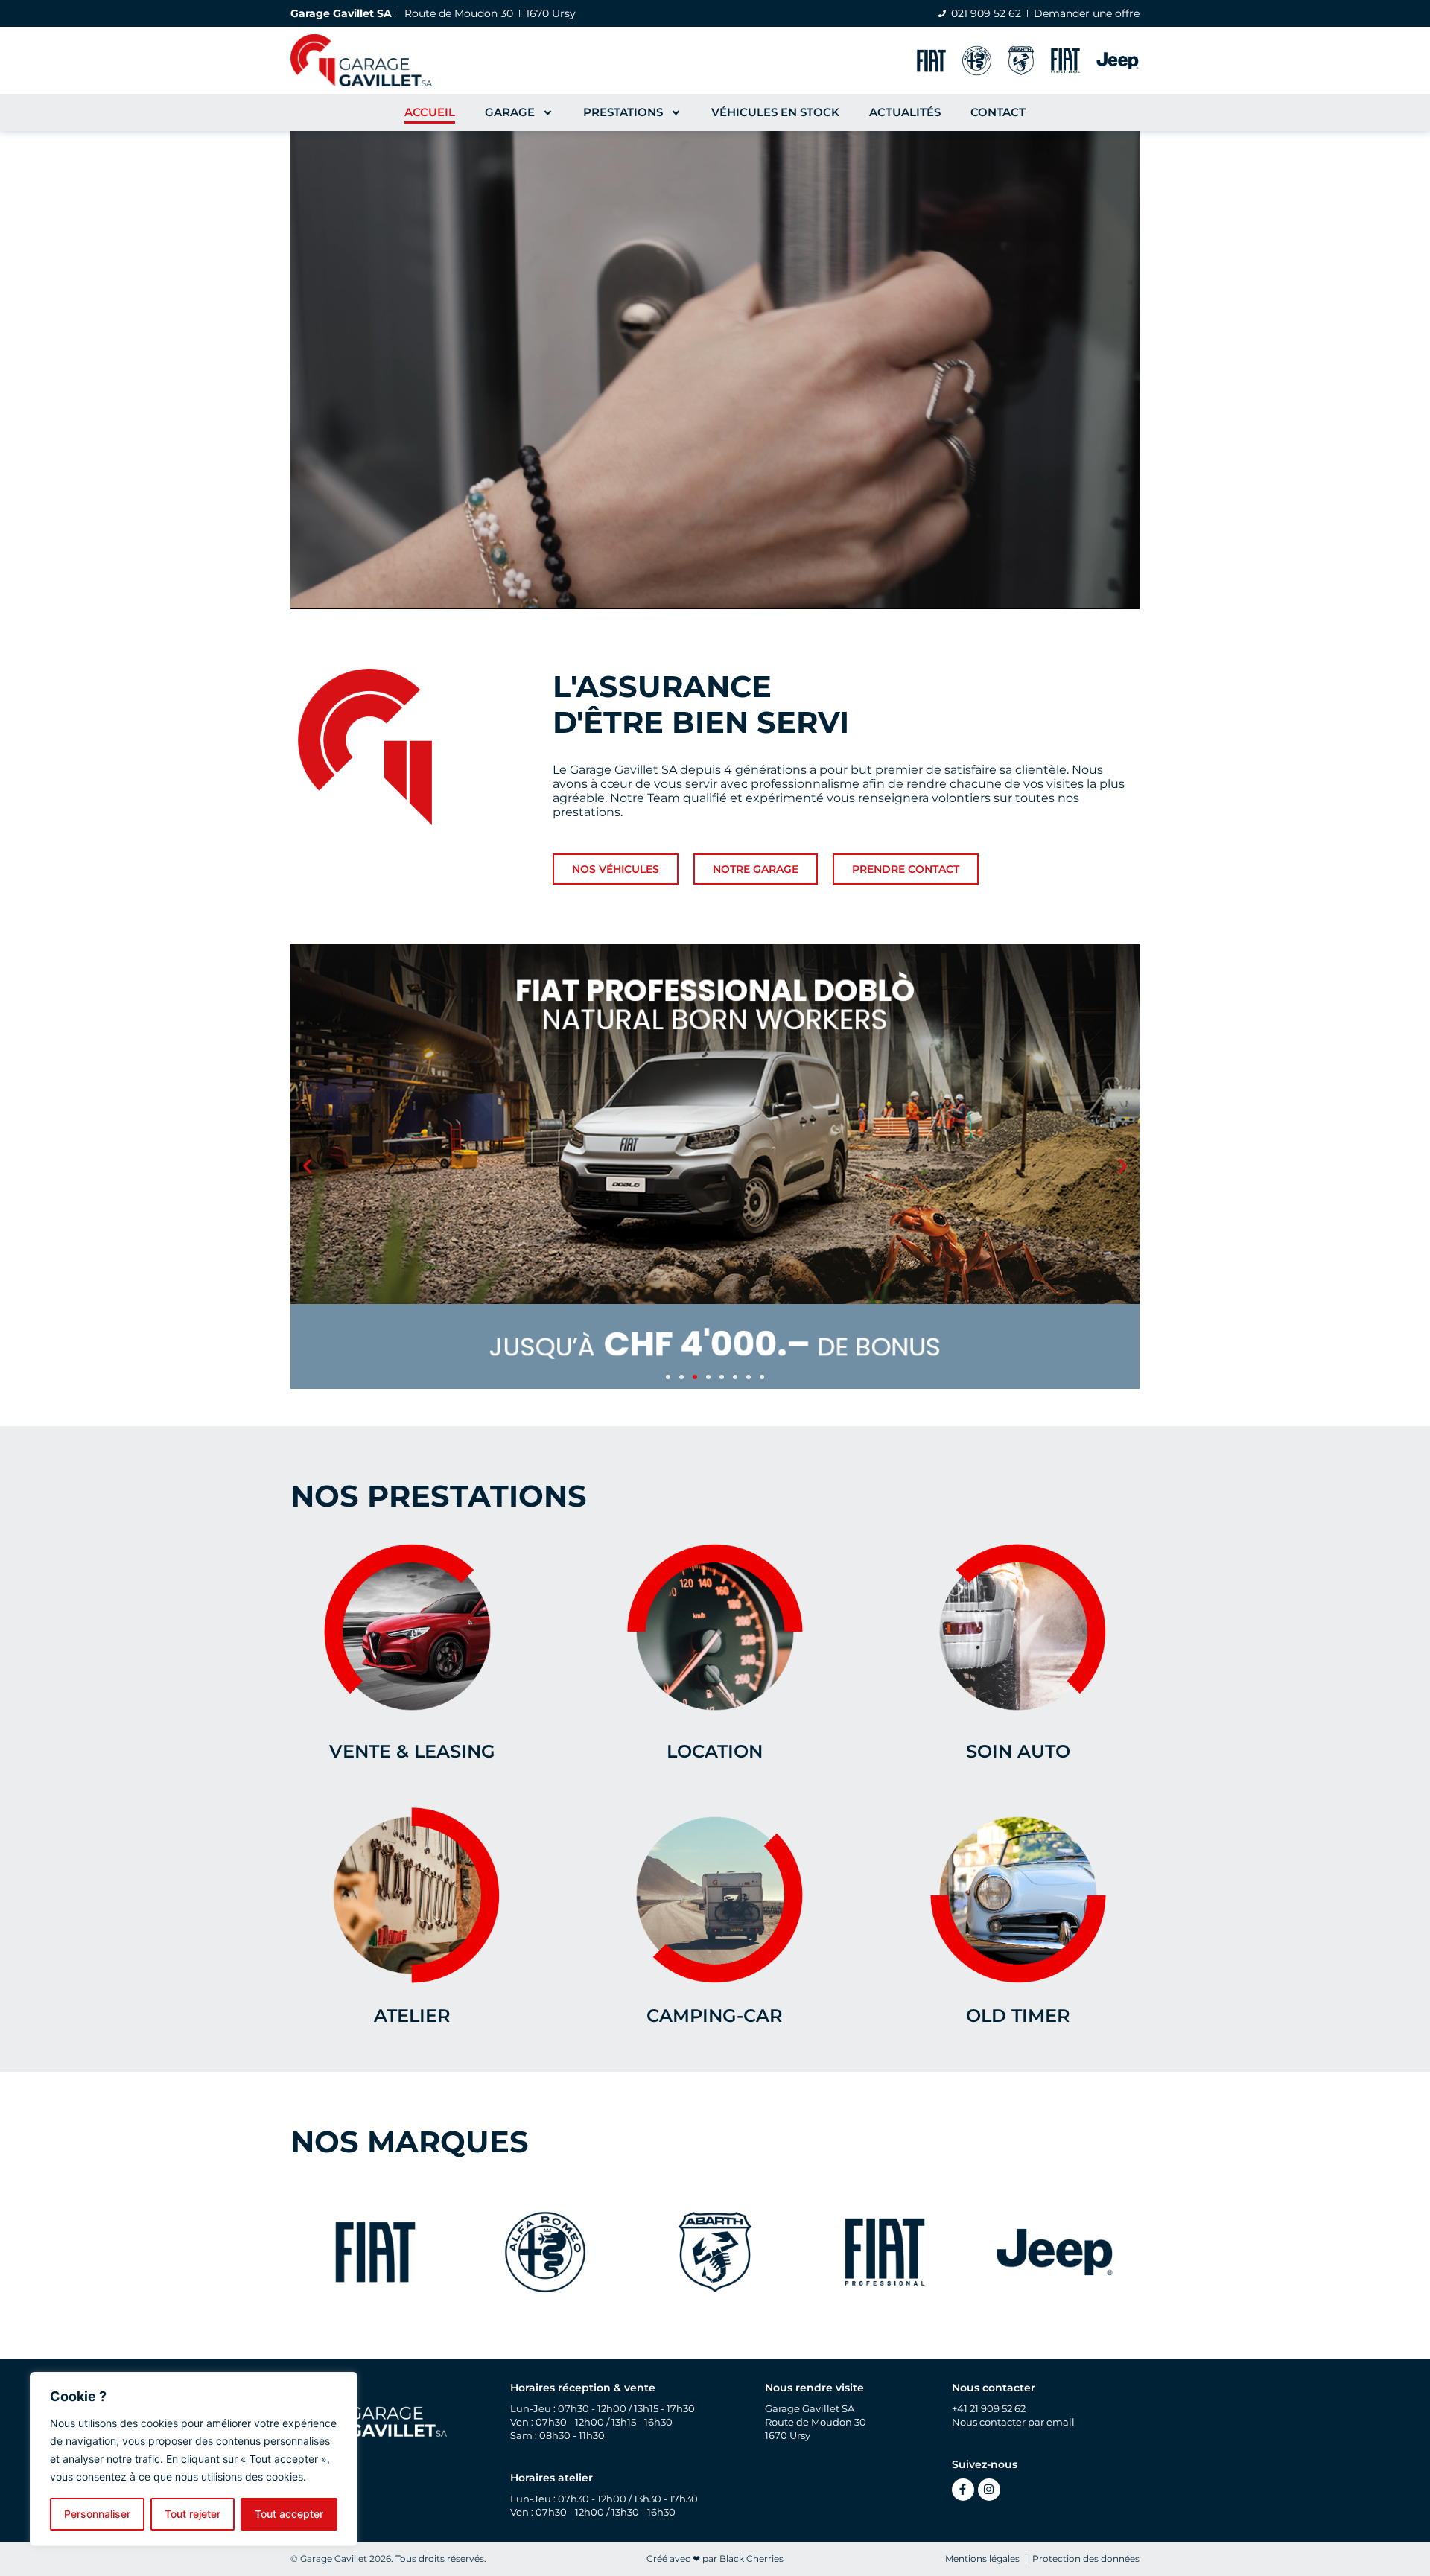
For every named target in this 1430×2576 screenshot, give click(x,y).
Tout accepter (289, 2514)
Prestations (623, 112)
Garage (510, 112)
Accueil (430, 112)
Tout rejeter (193, 2514)
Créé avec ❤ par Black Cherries (715, 2558)
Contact (998, 112)
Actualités (905, 112)
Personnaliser (97, 2514)
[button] (307, 1167)
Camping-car (715, 2016)
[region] (194, 2459)
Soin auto (1018, 1751)
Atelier (412, 2016)
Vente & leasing (412, 1751)
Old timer (1018, 2016)
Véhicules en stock (775, 112)
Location (715, 1751)
